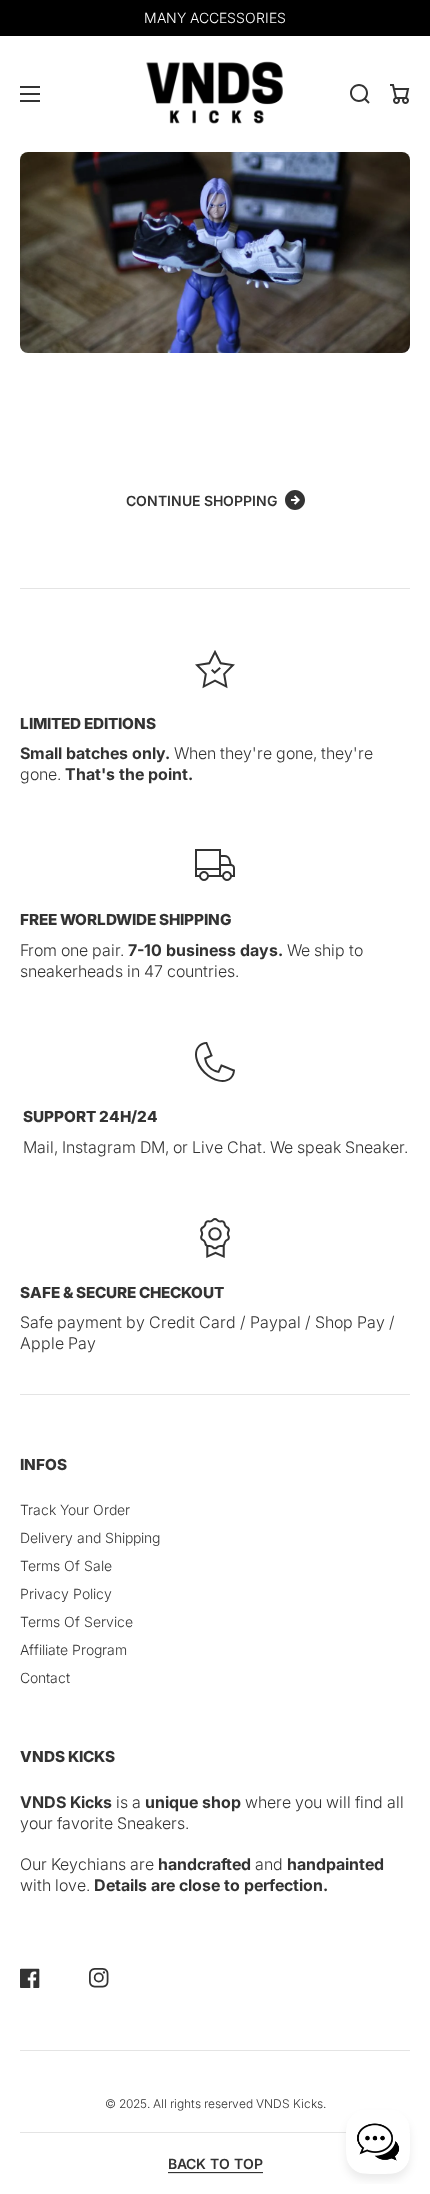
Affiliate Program (73, 1649)
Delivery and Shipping (90, 1537)
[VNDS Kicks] (215, 94)
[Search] (360, 94)
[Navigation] (30, 94)
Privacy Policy (66, 1593)
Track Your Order (75, 1509)
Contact (45, 1677)
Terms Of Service (76, 1621)
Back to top (215, 2163)
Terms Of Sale (66, 1565)
